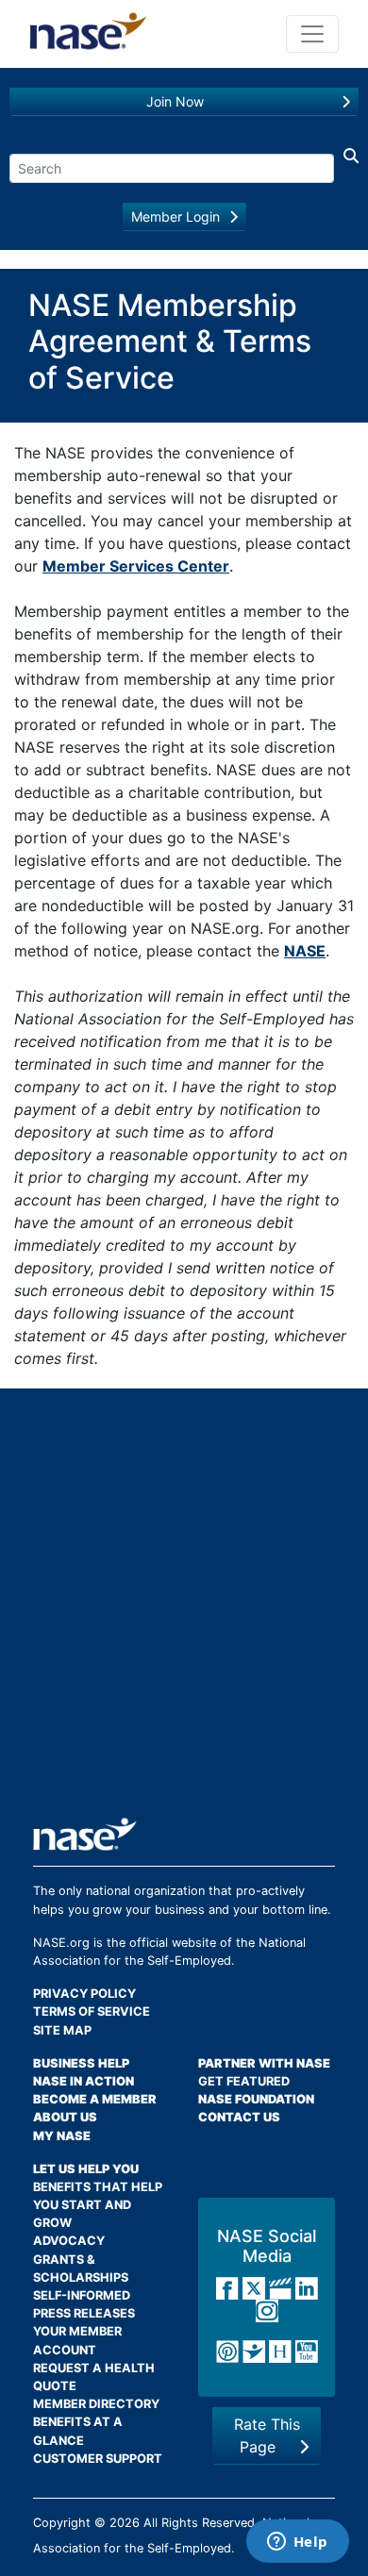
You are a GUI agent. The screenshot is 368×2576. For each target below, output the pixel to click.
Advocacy (69, 2241)
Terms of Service (92, 2011)
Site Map (62, 2030)
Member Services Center (136, 566)
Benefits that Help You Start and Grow (98, 2205)
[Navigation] (312, 34)
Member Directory (96, 2404)
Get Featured (244, 2081)
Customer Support (98, 2459)
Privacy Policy (84, 1994)
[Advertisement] (184, 1610)
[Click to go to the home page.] (88, 34)
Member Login (176, 216)
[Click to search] (346, 164)
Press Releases (84, 2313)
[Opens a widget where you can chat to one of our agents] (297, 2543)
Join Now (175, 101)
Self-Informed (82, 2295)
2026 (125, 2523)
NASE (305, 951)
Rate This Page (267, 2435)
